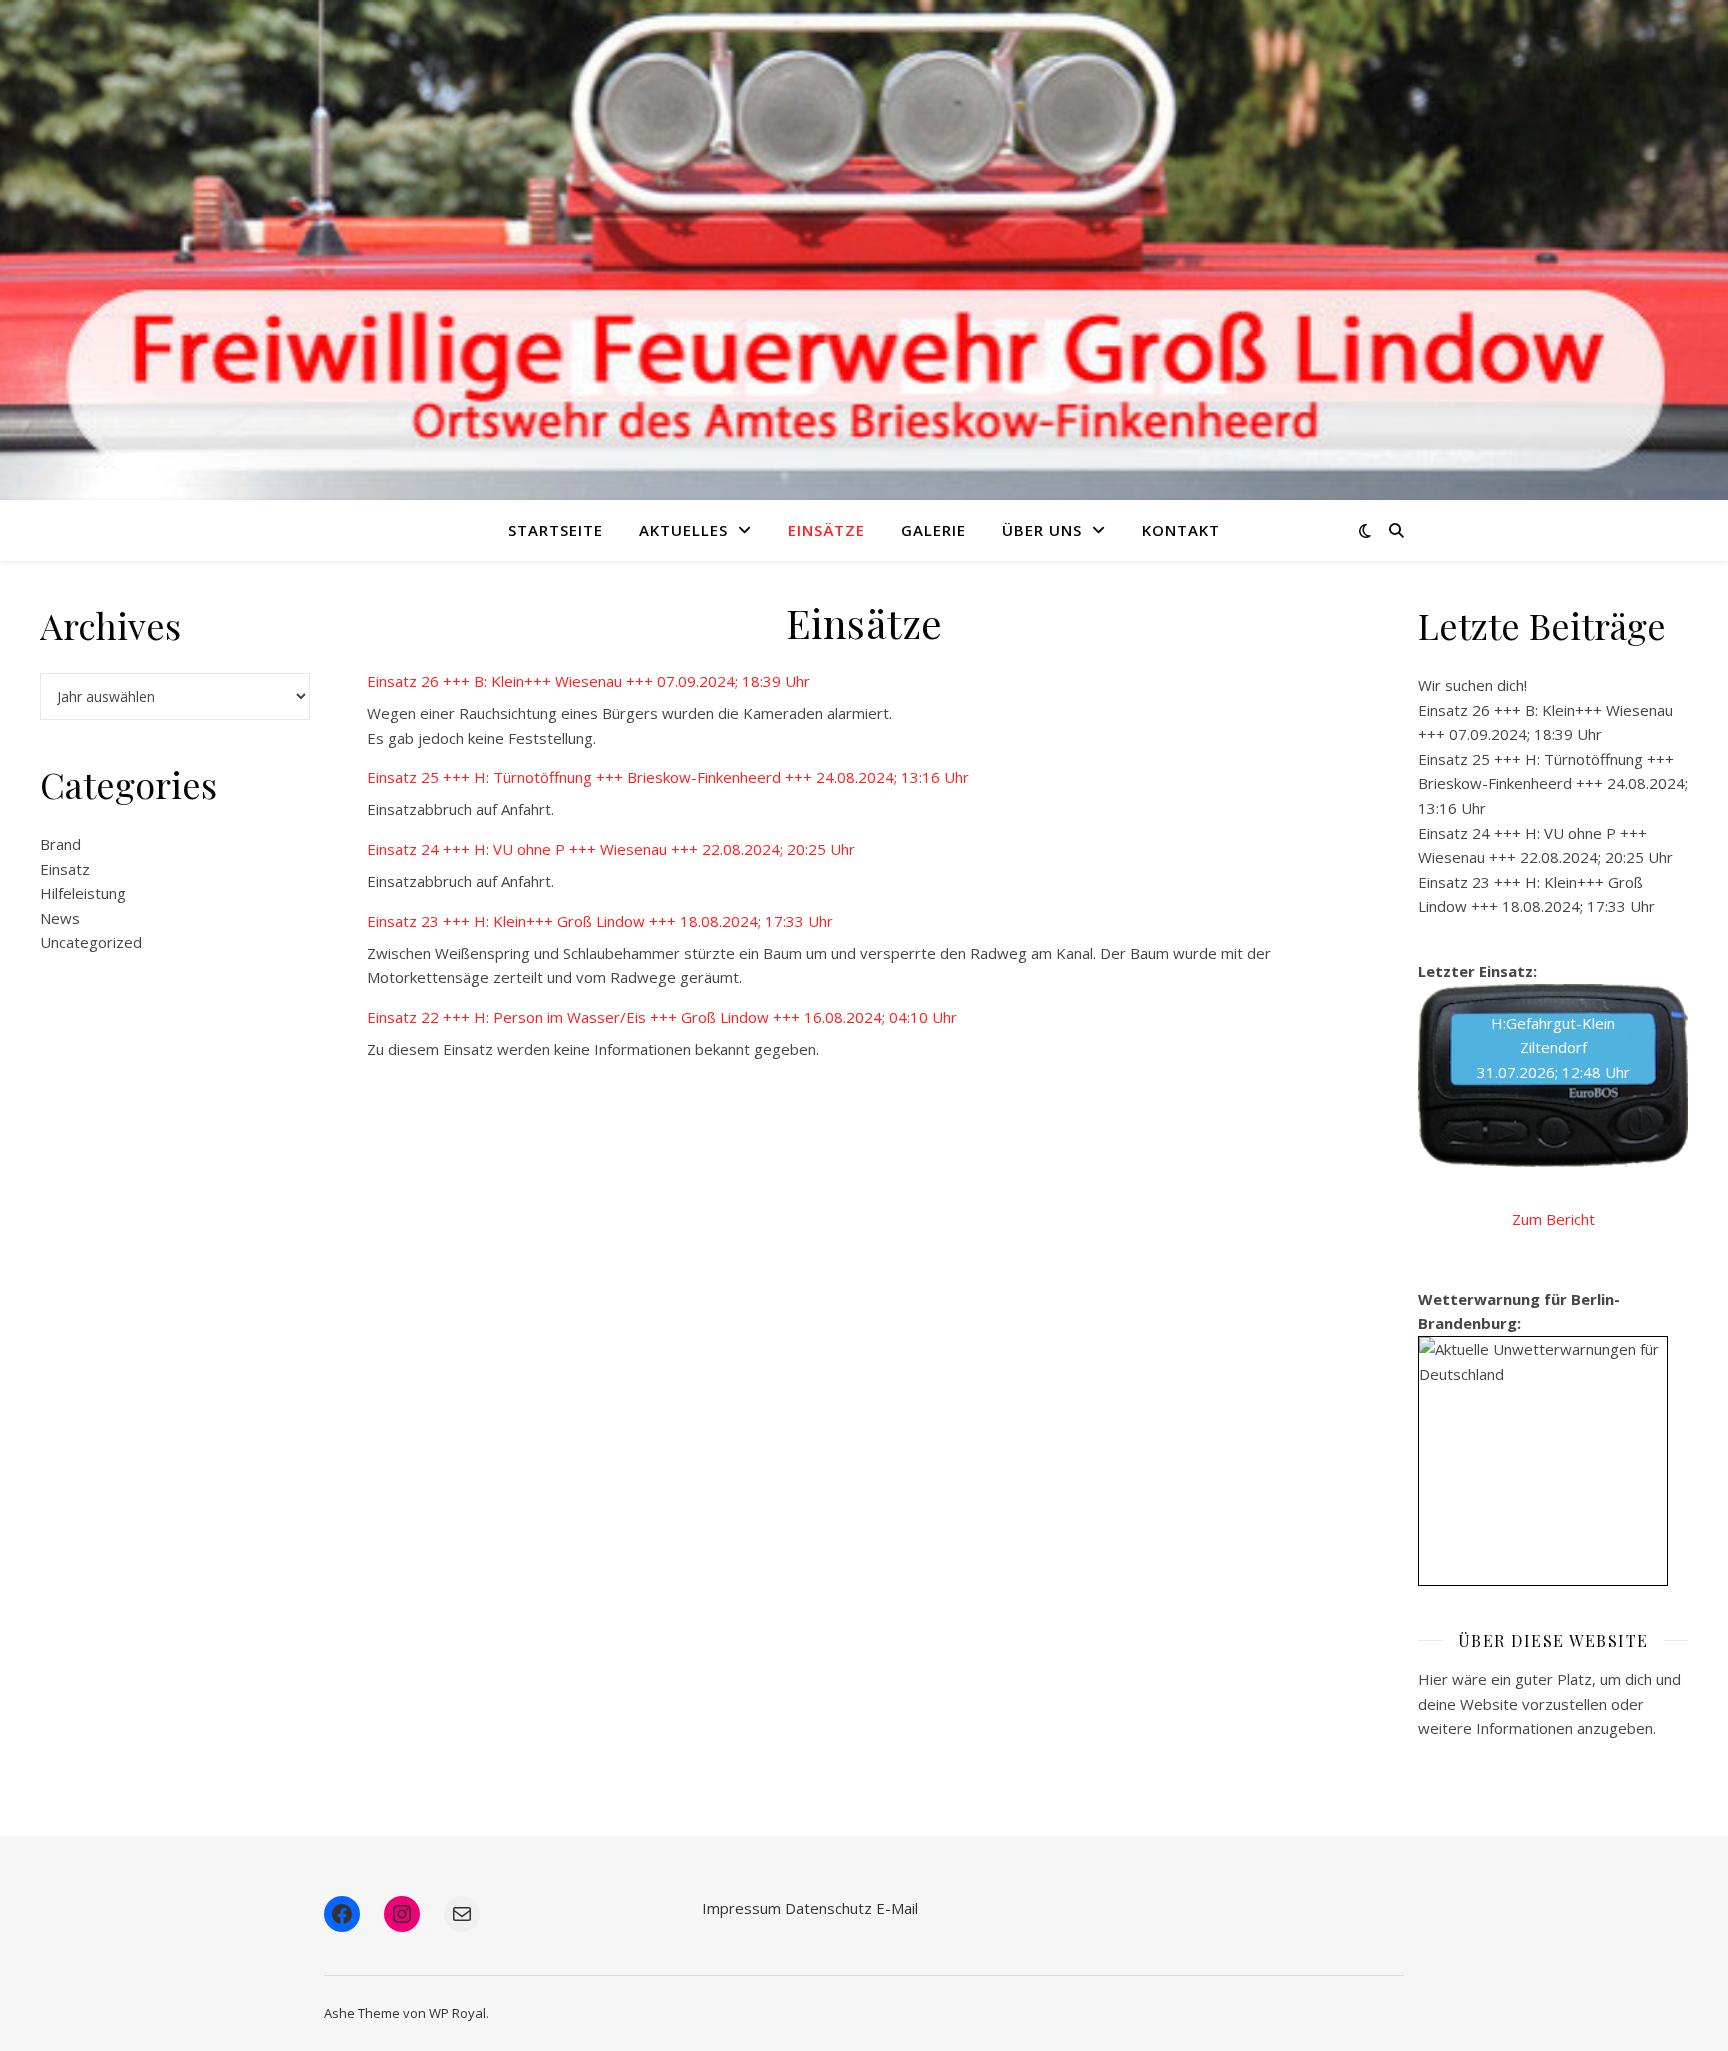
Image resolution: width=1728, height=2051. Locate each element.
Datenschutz (828, 1908)
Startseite (555, 530)
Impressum (741, 1908)
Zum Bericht (1553, 1219)
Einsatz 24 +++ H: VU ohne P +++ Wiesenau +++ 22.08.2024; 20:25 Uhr (611, 849)
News (60, 918)
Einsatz (65, 869)
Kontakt (1181, 530)
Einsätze (826, 530)
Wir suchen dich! (1472, 685)
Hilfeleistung (83, 893)
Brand (60, 844)
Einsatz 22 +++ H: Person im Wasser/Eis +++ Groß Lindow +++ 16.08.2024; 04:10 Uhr (662, 1017)
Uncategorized (91, 942)
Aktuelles (683, 530)
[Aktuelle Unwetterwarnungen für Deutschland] (1543, 1361)
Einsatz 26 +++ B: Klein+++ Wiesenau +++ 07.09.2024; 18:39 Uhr (588, 681)
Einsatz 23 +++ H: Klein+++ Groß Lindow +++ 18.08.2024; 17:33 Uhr (600, 921)
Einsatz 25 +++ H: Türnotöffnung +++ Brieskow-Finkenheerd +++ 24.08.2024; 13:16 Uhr (668, 777)
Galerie (933, 530)
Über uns (1042, 530)
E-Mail (897, 1908)
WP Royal (457, 2013)
